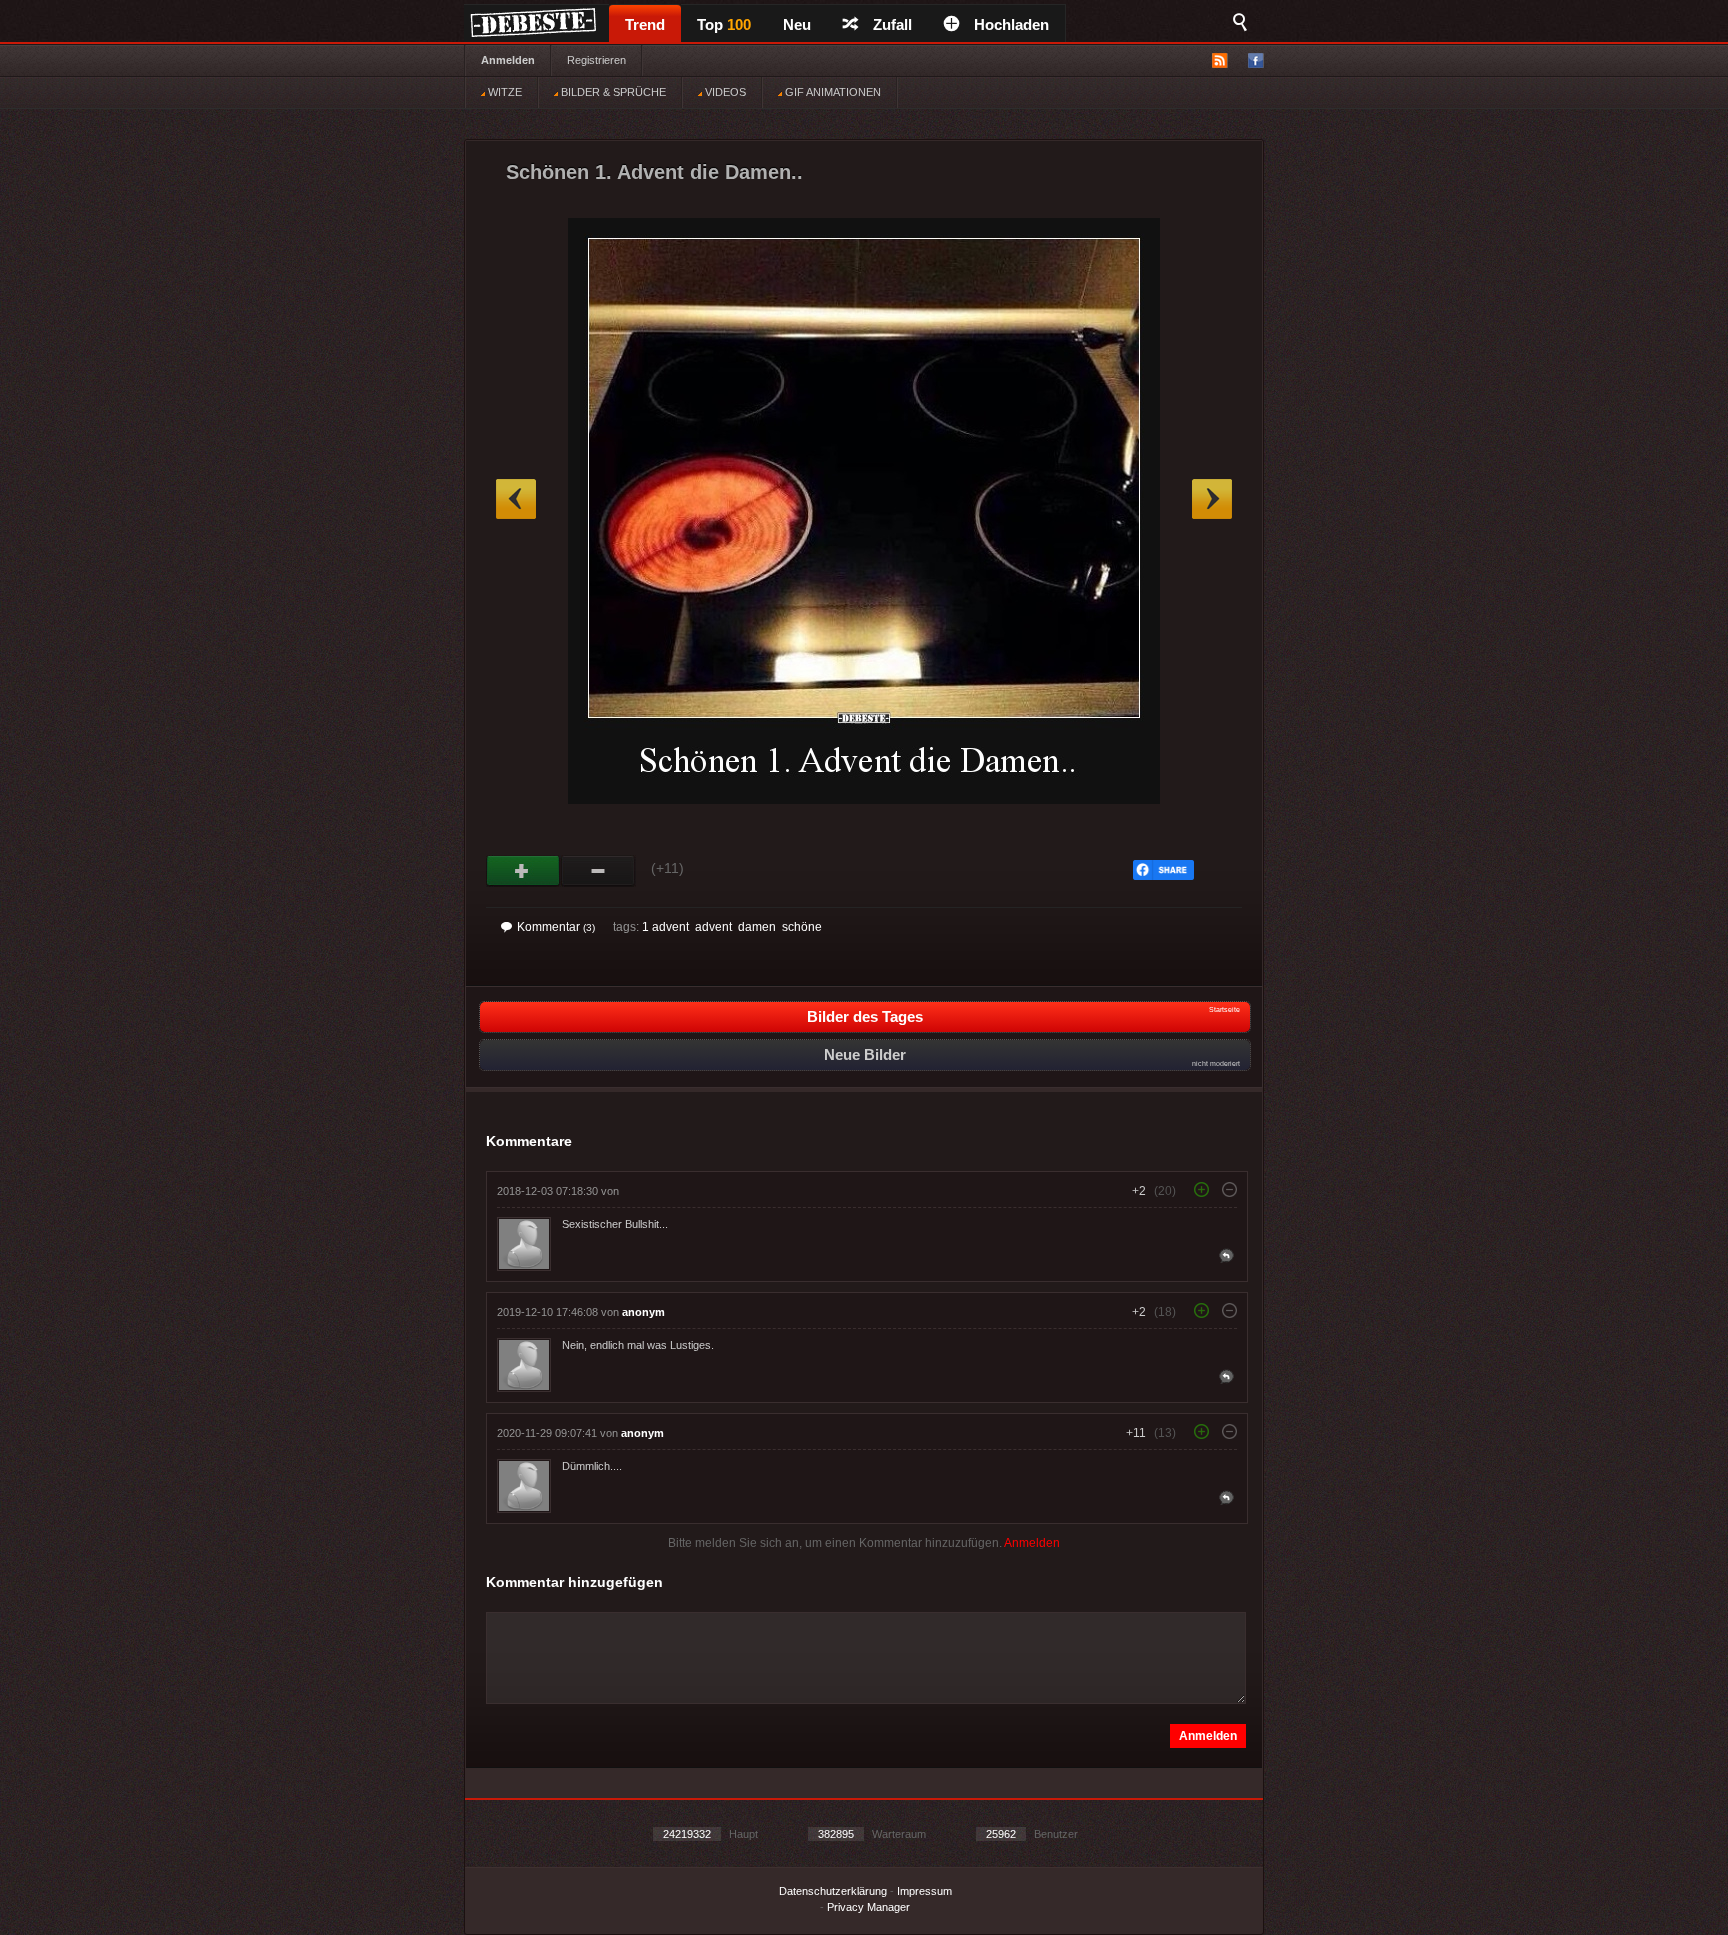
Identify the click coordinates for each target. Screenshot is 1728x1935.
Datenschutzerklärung (833, 1891)
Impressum (924, 1891)
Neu (797, 24)
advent (713, 927)
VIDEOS (724, 92)
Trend (645, 24)
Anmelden (508, 60)
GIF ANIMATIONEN (831, 92)
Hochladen (1011, 24)
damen (757, 927)
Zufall (892, 24)
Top (724, 24)
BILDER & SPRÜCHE (612, 92)
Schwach (598, 871)
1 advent (665, 927)
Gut (523, 871)
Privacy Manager (868, 1907)
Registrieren (596, 60)
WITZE (503, 92)
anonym (643, 1312)
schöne (802, 927)
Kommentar (556, 927)
